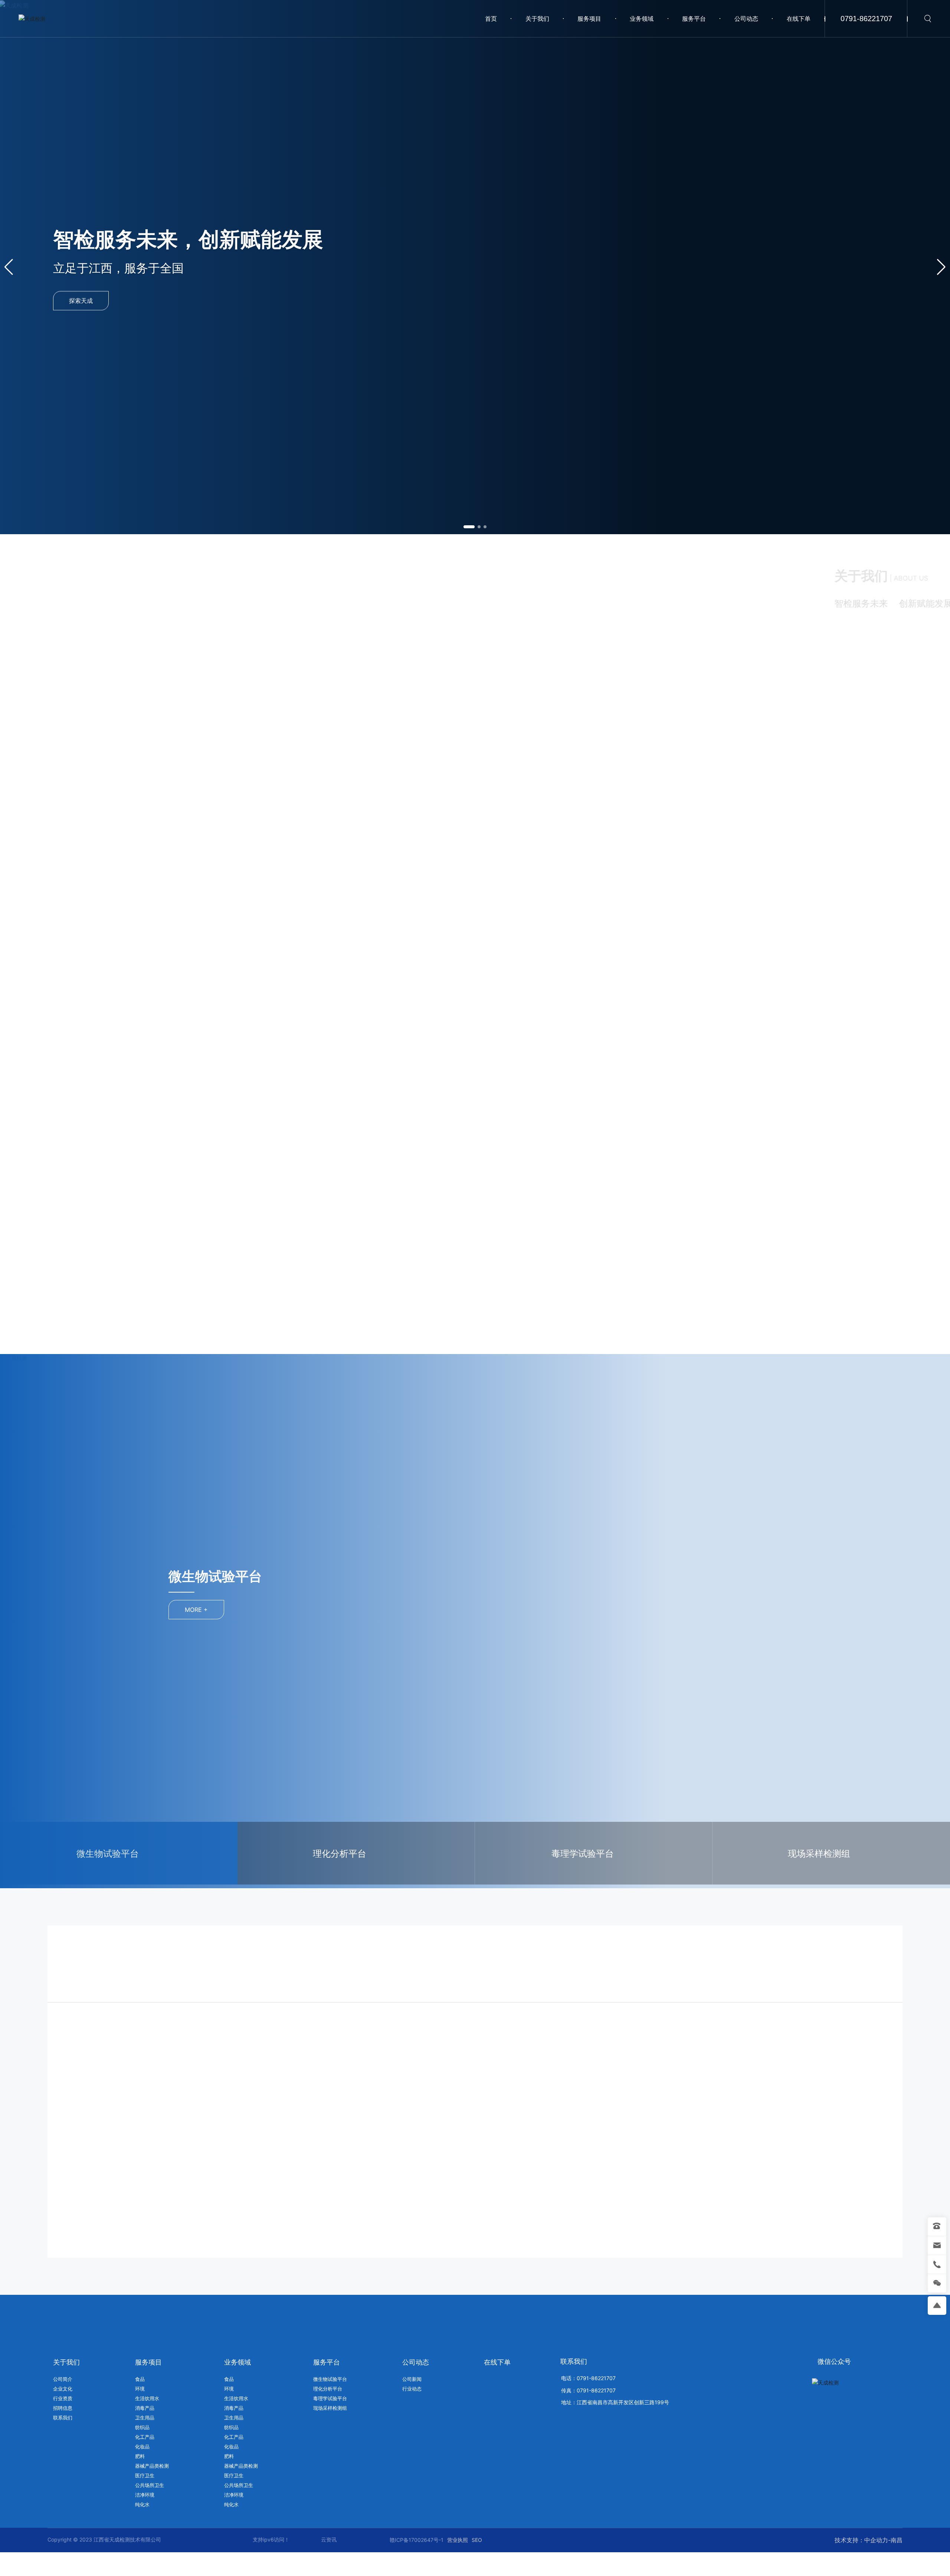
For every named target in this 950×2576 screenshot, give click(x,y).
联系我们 (574, 2361)
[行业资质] (566, 733)
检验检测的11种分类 (100, 2073)
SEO (477, 2540)
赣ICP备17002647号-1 (417, 2540)
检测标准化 (511, 2073)
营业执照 (458, 2540)
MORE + (218, 1610)
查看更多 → (548, 781)
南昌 (897, 2540)
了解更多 (98, 2103)
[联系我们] (854, 733)
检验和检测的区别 (310, 2073)
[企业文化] (758, 733)
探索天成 (81, 299)
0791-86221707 (866, 19)
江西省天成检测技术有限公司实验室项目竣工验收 (795, 2073)
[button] (469, 527)
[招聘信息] (662, 733)
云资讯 (329, 2539)
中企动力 (876, 2540)
